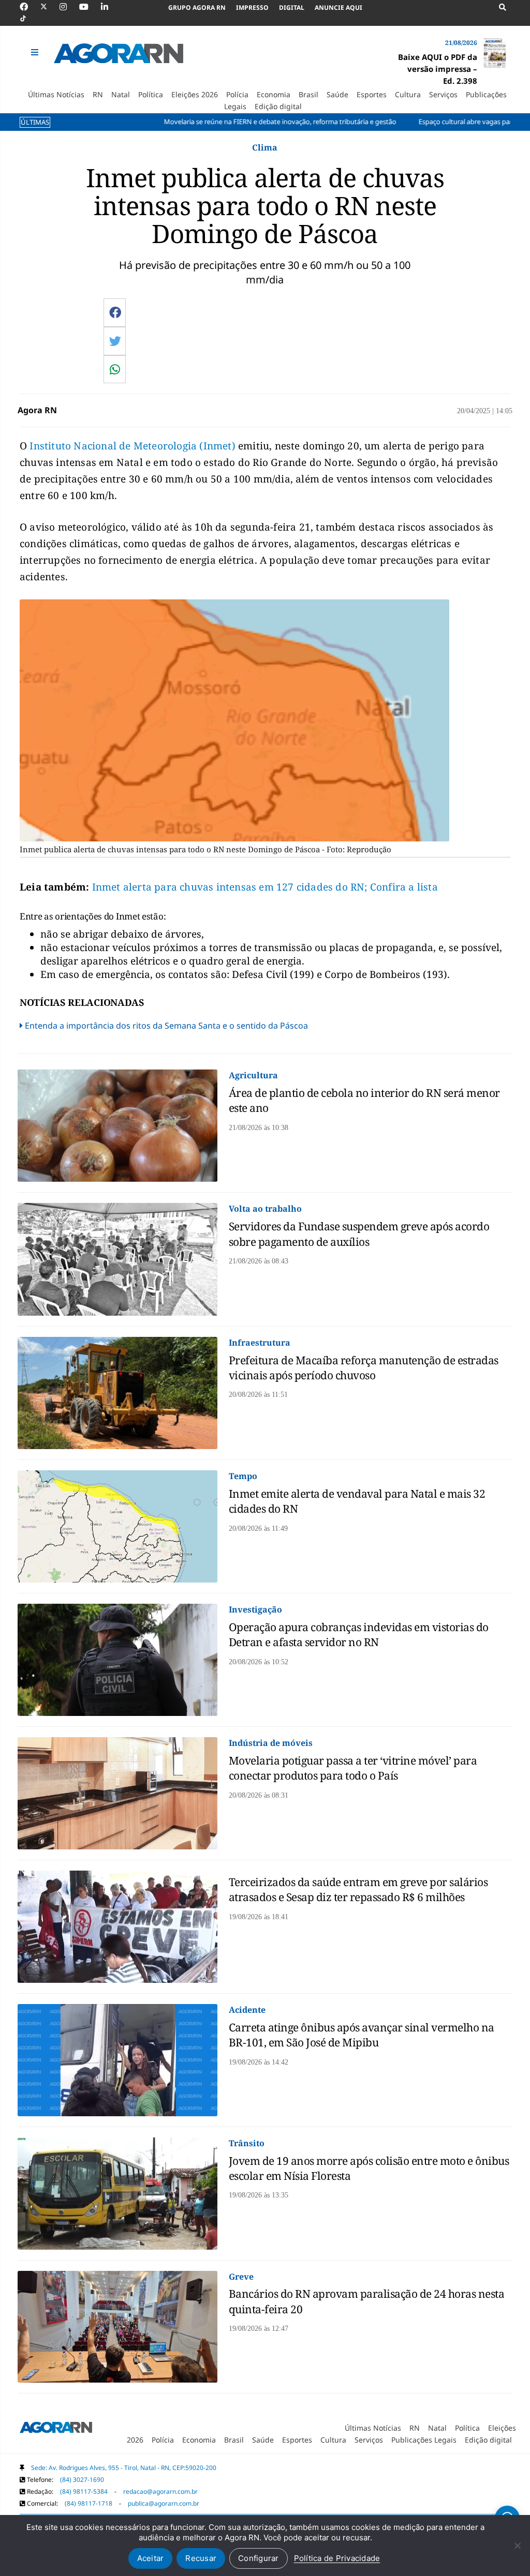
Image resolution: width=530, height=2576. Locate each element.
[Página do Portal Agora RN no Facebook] (29, 7)
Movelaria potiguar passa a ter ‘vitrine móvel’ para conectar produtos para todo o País (353, 1768)
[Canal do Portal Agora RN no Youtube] (89, 7)
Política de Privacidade (337, 2558)
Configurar (259, 2558)
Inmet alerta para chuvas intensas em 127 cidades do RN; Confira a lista (265, 887)
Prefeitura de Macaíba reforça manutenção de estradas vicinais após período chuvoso (364, 1368)
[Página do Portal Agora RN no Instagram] (68, 7)
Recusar (201, 2558)
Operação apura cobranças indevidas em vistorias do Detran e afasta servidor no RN (359, 1635)
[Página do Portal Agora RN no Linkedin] (110, 7)
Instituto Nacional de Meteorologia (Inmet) (131, 446)
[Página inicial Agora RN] (56, 2429)
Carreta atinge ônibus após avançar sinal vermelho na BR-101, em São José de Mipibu (362, 2035)
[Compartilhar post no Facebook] (115, 312)
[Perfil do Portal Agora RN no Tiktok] (28, 19)
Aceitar (151, 2558)
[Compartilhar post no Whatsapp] (115, 369)
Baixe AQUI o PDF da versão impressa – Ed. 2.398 (438, 69)
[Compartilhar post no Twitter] (115, 341)
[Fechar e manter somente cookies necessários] (517, 2545)
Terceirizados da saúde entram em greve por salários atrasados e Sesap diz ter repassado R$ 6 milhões (358, 1889)
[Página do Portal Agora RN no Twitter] (50, 7)
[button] (36, 52)
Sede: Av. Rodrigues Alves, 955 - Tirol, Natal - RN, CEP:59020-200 (124, 2468)
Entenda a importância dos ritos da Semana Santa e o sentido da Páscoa (166, 1026)
